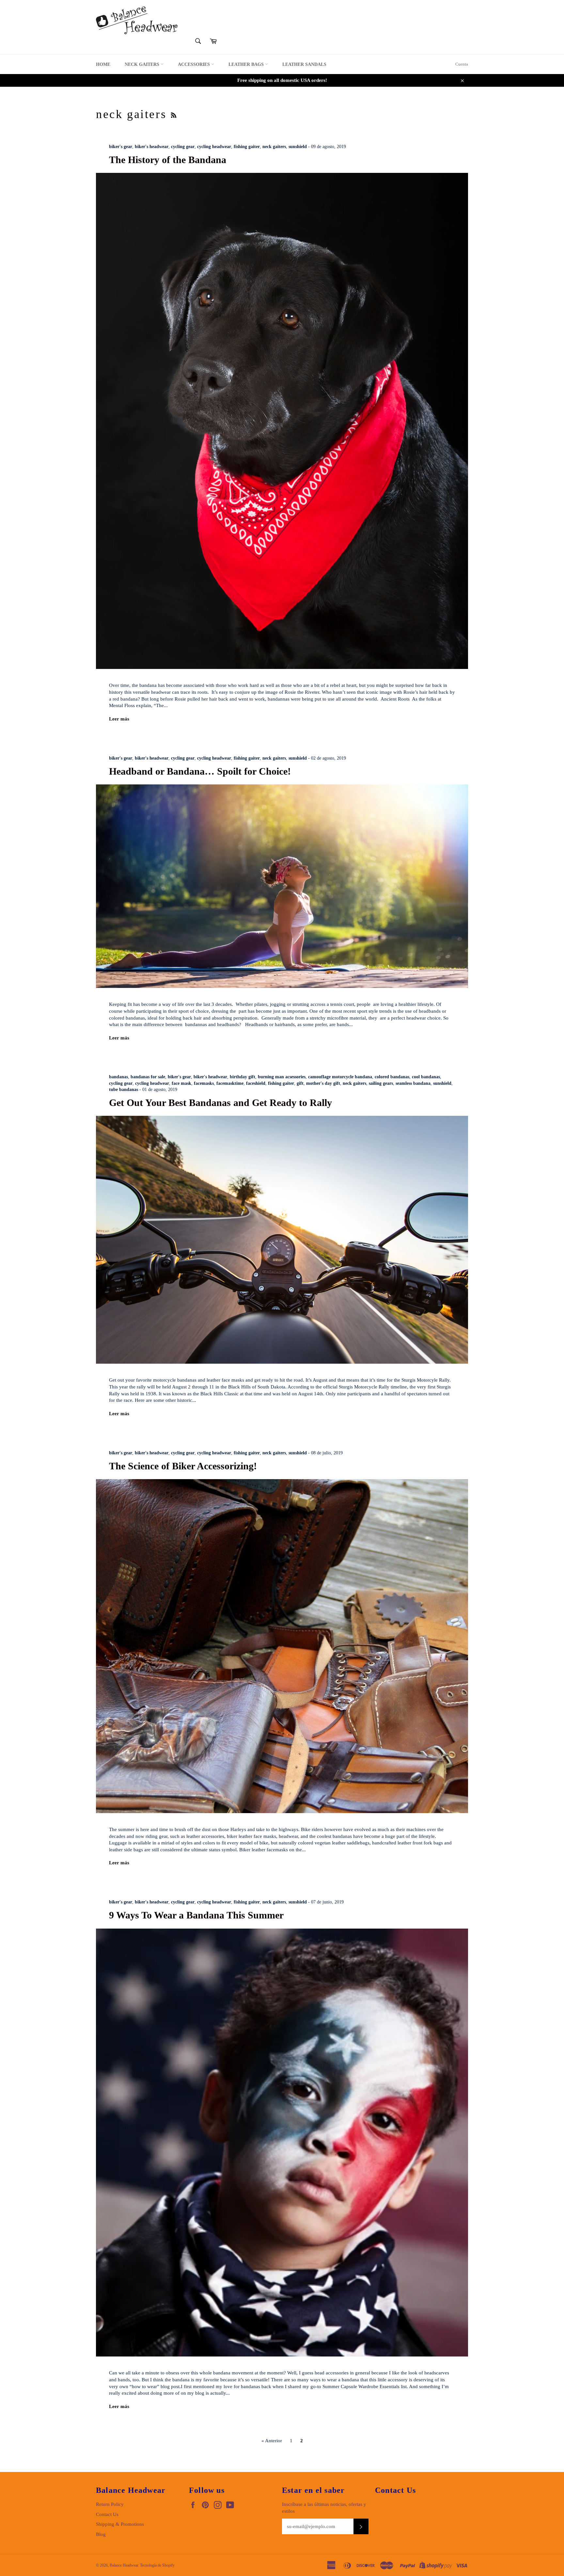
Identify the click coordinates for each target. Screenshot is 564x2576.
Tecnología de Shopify (157, 2565)
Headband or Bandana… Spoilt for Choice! (200, 771)
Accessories (195, 64)
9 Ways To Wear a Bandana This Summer (196, 1915)
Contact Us (107, 2514)
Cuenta (462, 64)
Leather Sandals (304, 64)
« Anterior (272, 2441)
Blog (101, 2534)
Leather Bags (247, 64)
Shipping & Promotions (120, 2524)
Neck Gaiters (143, 64)
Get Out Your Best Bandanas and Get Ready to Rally (220, 1103)
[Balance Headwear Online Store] (137, 20)
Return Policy (110, 2504)
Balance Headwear (124, 2565)
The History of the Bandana (168, 160)
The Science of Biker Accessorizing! (183, 1466)
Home (103, 64)
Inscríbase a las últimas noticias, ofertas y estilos (324, 2508)
